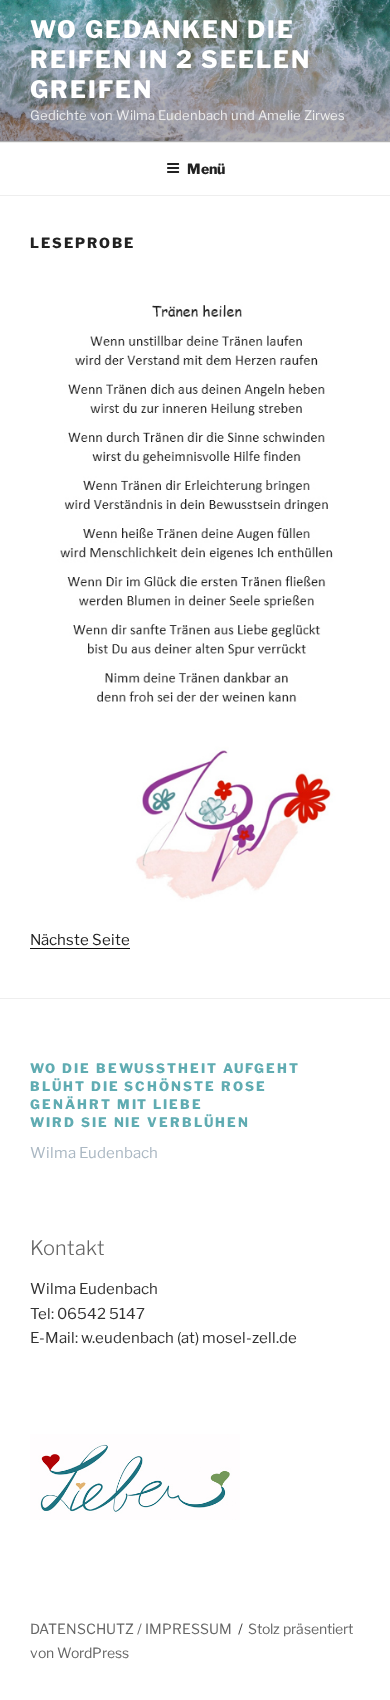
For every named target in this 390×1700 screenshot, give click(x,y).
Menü (206, 168)
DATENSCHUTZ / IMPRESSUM (131, 1628)
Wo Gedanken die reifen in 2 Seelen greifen (170, 59)
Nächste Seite (80, 940)
